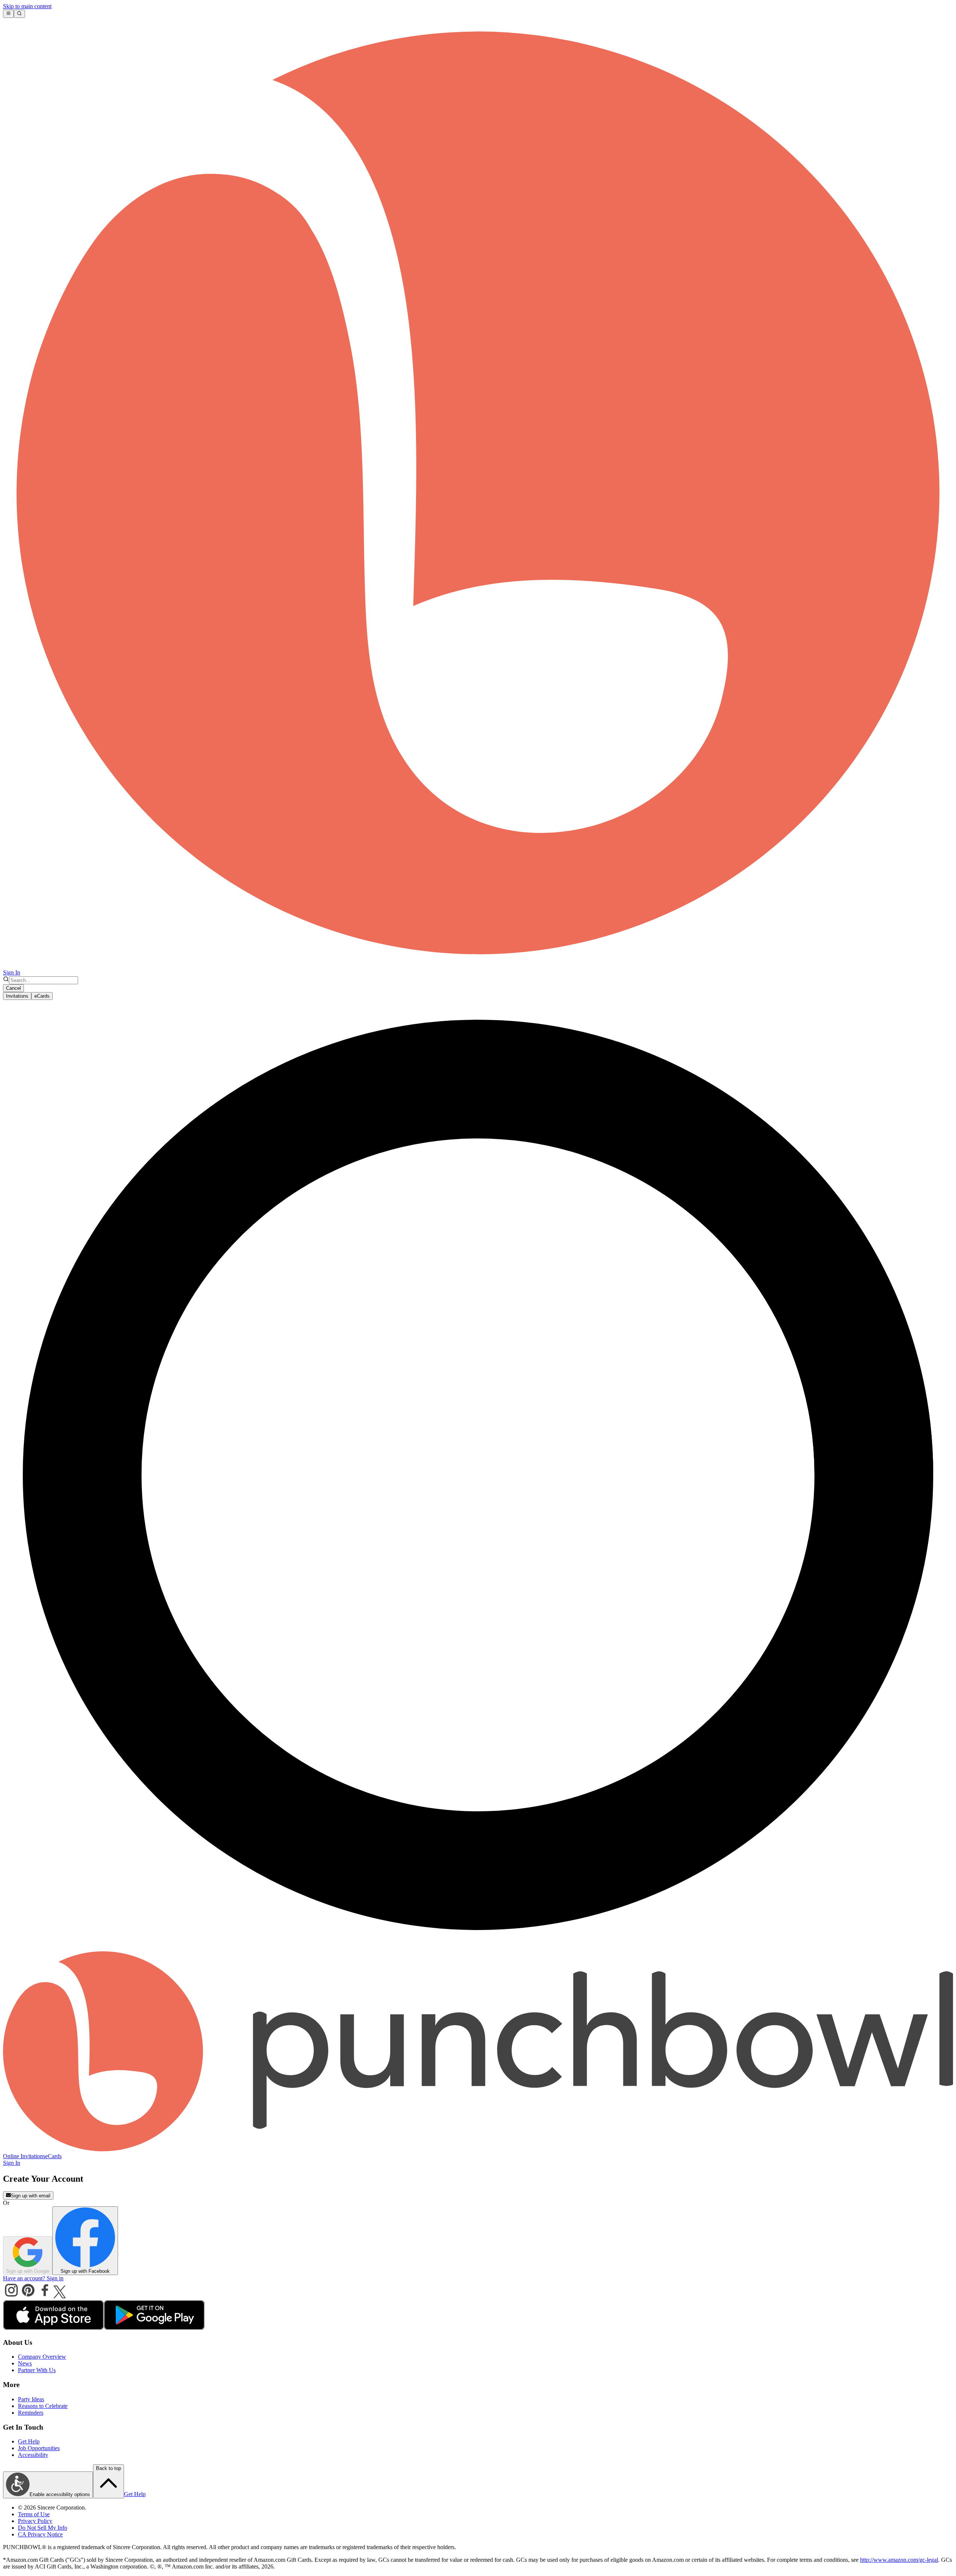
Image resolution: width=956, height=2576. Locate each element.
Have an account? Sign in (33, 2278)
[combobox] (44, 980)
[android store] (154, 2328)
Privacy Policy (35, 2521)
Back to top (108, 2468)
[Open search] (19, 14)
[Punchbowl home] (478, 966)
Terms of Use (34, 2514)
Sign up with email (31, 2196)
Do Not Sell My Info (43, 2528)
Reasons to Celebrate (43, 2406)
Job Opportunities (39, 2448)
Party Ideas (31, 2399)
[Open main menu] (8, 14)
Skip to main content (27, 6)
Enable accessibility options (60, 2494)
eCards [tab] (42, 996)
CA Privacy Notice (40, 2534)
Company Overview (42, 2357)
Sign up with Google (28, 2271)
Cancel (13, 988)
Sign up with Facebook (85, 2271)
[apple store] (53, 2328)
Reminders (31, 2413)
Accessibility (33, 2455)
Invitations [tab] (17, 996)
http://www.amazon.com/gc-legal (899, 2560)
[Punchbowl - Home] (478, 2149)
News (25, 2363)
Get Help (29, 2441)
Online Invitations (24, 2156)
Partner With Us (37, 2370)
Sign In (12, 972)
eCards (53, 2156)
